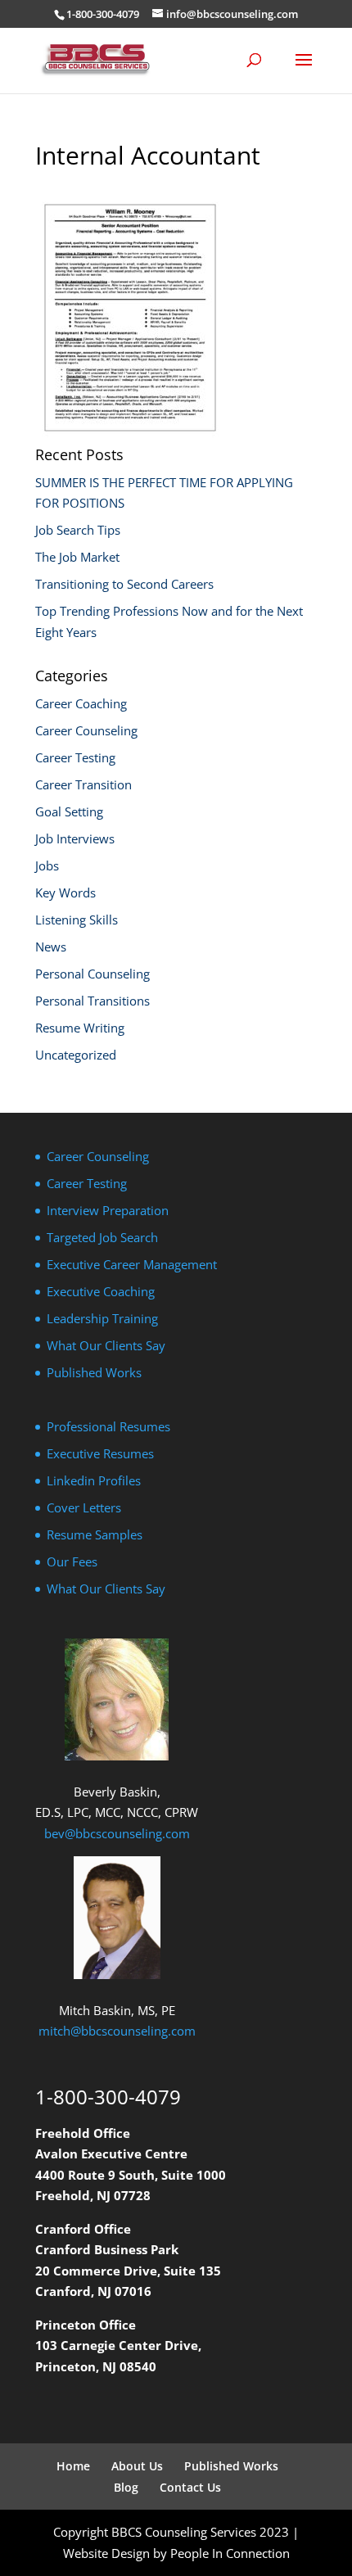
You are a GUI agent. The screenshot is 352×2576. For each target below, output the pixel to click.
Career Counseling (86, 730)
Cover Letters (84, 1507)
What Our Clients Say (106, 1345)
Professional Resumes (108, 1426)
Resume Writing (80, 1028)
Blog (126, 2487)
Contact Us (190, 2487)
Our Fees (72, 1561)
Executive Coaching (101, 1291)
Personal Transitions (93, 1001)
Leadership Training (102, 1318)
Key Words (65, 893)
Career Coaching (81, 703)
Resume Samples (95, 1534)
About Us (137, 2466)
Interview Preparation (108, 1210)
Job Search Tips (78, 530)
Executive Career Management (132, 1264)
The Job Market (77, 557)
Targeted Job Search (102, 1237)
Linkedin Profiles (94, 1480)
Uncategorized (76, 1055)
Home (73, 2466)
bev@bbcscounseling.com (117, 1833)
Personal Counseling (93, 974)
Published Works (94, 1372)
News (51, 947)
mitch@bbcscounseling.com (117, 2031)
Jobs (47, 865)
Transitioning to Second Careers (124, 584)
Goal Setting (69, 811)
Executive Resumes (100, 1453)
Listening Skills (77, 920)
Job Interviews (75, 838)
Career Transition (83, 784)
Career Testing (75, 757)
